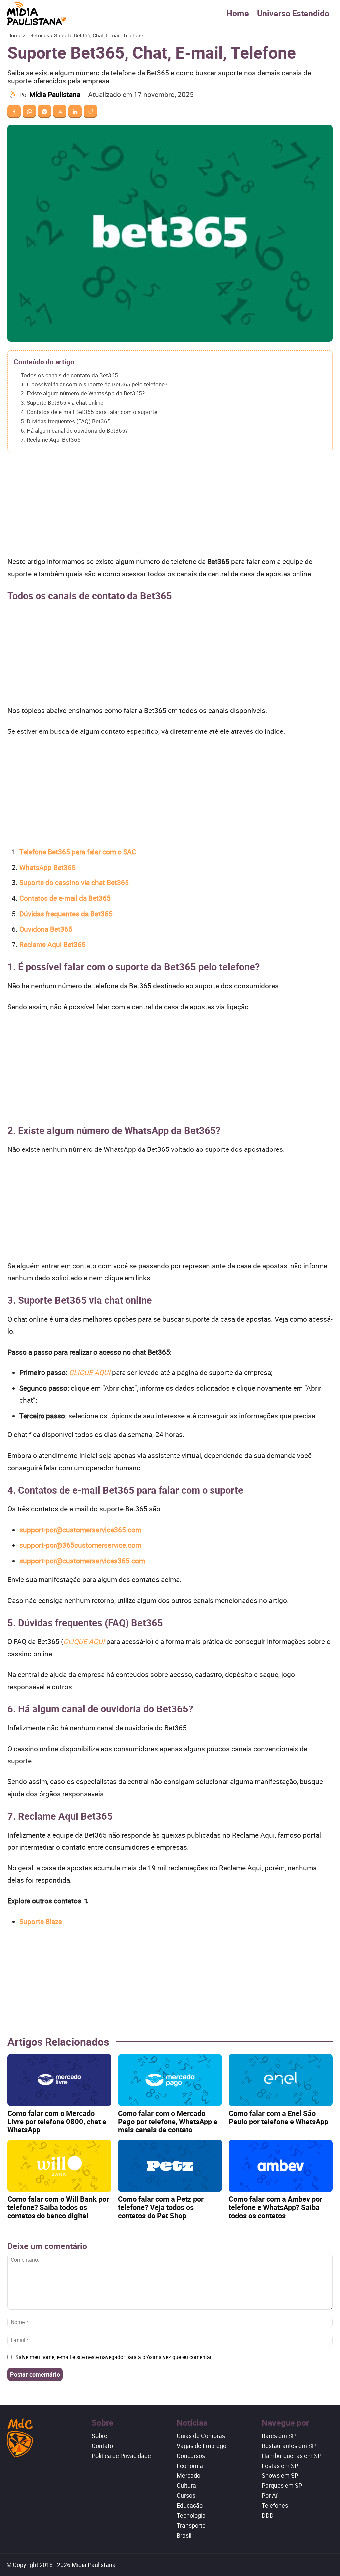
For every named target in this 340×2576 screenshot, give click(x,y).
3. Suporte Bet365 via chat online (62, 403)
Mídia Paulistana (55, 94)
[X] (60, 111)
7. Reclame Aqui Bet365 (51, 439)
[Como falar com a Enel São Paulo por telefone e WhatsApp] (281, 2080)
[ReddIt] (90, 111)
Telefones (38, 35)
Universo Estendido (293, 13)
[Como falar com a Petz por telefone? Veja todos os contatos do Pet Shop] (170, 2166)
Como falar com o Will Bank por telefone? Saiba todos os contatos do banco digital (58, 2207)
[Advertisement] (170, 506)
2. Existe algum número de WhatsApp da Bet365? (83, 393)
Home (238, 13)
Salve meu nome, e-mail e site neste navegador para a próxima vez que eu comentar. (114, 2357)
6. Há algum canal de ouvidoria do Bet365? (74, 430)
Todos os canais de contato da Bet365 (69, 375)
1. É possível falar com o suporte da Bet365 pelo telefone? (94, 384)
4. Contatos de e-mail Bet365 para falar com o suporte (89, 412)
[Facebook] (14, 111)
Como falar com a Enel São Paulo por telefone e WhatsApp (279, 2117)
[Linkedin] (75, 111)
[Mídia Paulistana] (13, 95)
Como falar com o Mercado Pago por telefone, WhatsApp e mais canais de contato (168, 2121)
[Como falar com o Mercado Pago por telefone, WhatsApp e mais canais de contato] (170, 2080)
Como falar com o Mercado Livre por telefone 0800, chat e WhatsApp (57, 2121)
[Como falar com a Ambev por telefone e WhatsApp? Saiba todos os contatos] (281, 2166)
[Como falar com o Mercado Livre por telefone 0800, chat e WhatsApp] (59, 2080)
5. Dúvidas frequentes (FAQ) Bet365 (66, 421)
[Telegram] (44, 111)
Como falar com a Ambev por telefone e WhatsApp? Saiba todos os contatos (276, 2207)
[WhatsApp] (29, 111)
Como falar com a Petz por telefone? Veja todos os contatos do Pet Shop (161, 2207)
